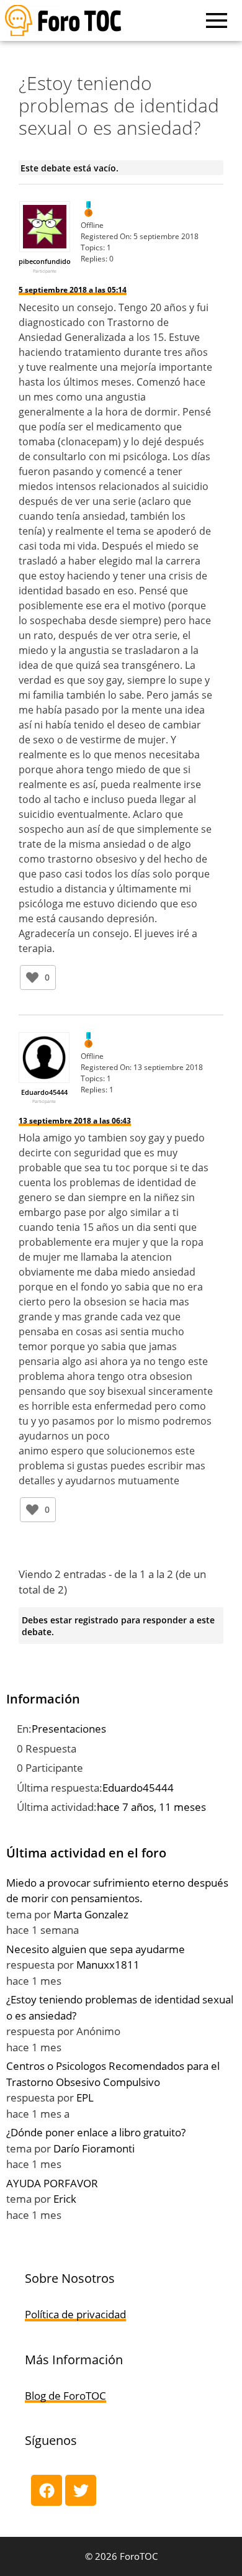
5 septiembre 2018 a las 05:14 (73, 290)
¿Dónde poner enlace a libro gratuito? (96, 2132)
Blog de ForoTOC (65, 2396)
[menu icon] (217, 20)
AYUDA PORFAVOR (52, 2183)
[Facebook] (47, 2490)
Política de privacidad (75, 2314)
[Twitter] (81, 2490)
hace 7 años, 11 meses (151, 1807)
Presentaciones (69, 1729)
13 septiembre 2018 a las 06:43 (75, 1121)
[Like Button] (32, 977)
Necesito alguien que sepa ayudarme (96, 1949)
